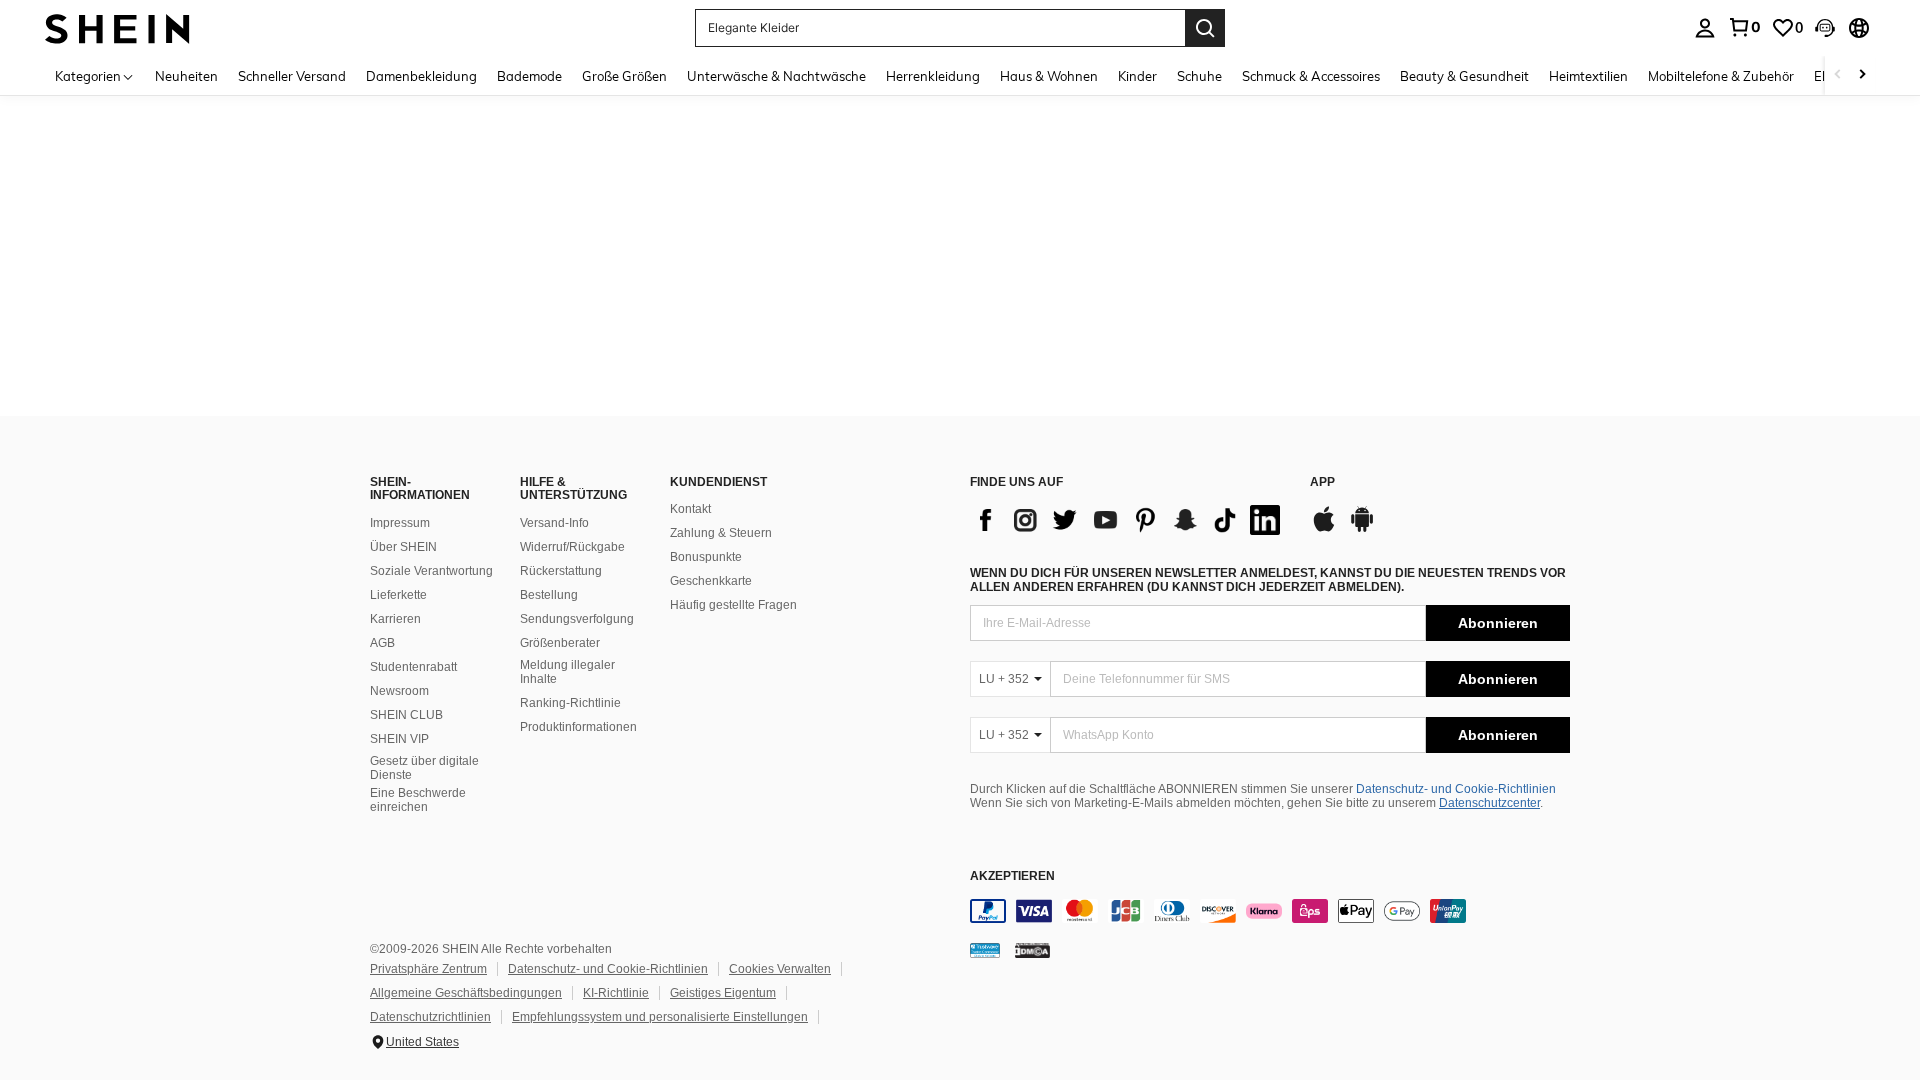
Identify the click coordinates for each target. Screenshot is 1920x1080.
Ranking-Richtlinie (570, 703)
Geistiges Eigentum (723, 993)
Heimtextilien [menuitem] (1588, 76)
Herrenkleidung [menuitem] (933, 76)
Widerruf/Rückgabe (572, 547)
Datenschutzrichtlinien (430, 1017)
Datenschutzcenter (1489, 803)
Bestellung (549, 595)
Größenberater (560, 643)
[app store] (1324, 529)
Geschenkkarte (711, 581)
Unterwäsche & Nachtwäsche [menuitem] (776, 76)
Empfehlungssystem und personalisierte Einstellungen (660, 1017)
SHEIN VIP (399, 739)
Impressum (400, 523)
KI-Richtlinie (616, 993)
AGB (382, 643)
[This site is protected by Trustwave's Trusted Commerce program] (985, 950)
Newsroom (399, 691)
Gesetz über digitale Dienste (424, 768)
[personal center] (1705, 28)
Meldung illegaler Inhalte (567, 672)
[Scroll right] (1862, 75)
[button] (1825, 28)
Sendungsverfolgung (577, 619)
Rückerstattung (561, 571)
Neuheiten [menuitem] (186, 76)
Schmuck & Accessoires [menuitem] (1311, 76)
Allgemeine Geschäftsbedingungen (466, 993)
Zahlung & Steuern (721, 533)
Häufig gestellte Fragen (733, 605)
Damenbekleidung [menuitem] (421, 76)
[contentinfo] (1270, 911)
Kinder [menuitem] (1137, 76)
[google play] (1362, 529)
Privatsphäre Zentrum (428, 969)
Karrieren (395, 619)
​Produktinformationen (578, 727)
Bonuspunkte (706, 557)
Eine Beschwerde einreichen (418, 800)
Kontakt (690, 509)
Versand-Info (554, 523)
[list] (1130, 520)
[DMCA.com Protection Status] (1032, 950)
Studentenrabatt (413, 667)
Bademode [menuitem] (529, 76)
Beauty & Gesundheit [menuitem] (1464, 76)
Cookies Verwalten (780, 969)
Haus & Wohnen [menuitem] (1049, 76)
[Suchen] (1205, 28)
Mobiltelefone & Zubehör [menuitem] (1721, 76)
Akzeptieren (1012, 876)
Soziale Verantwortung (431, 571)
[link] (1744, 27)
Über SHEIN (403, 547)
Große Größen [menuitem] (624, 76)
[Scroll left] (1838, 75)
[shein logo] (117, 27)
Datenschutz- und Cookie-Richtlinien (1456, 789)
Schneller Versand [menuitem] (292, 76)
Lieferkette (398, 595)
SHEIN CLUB (406, 715)
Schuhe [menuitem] (1199, 76)
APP (1322, 482)
